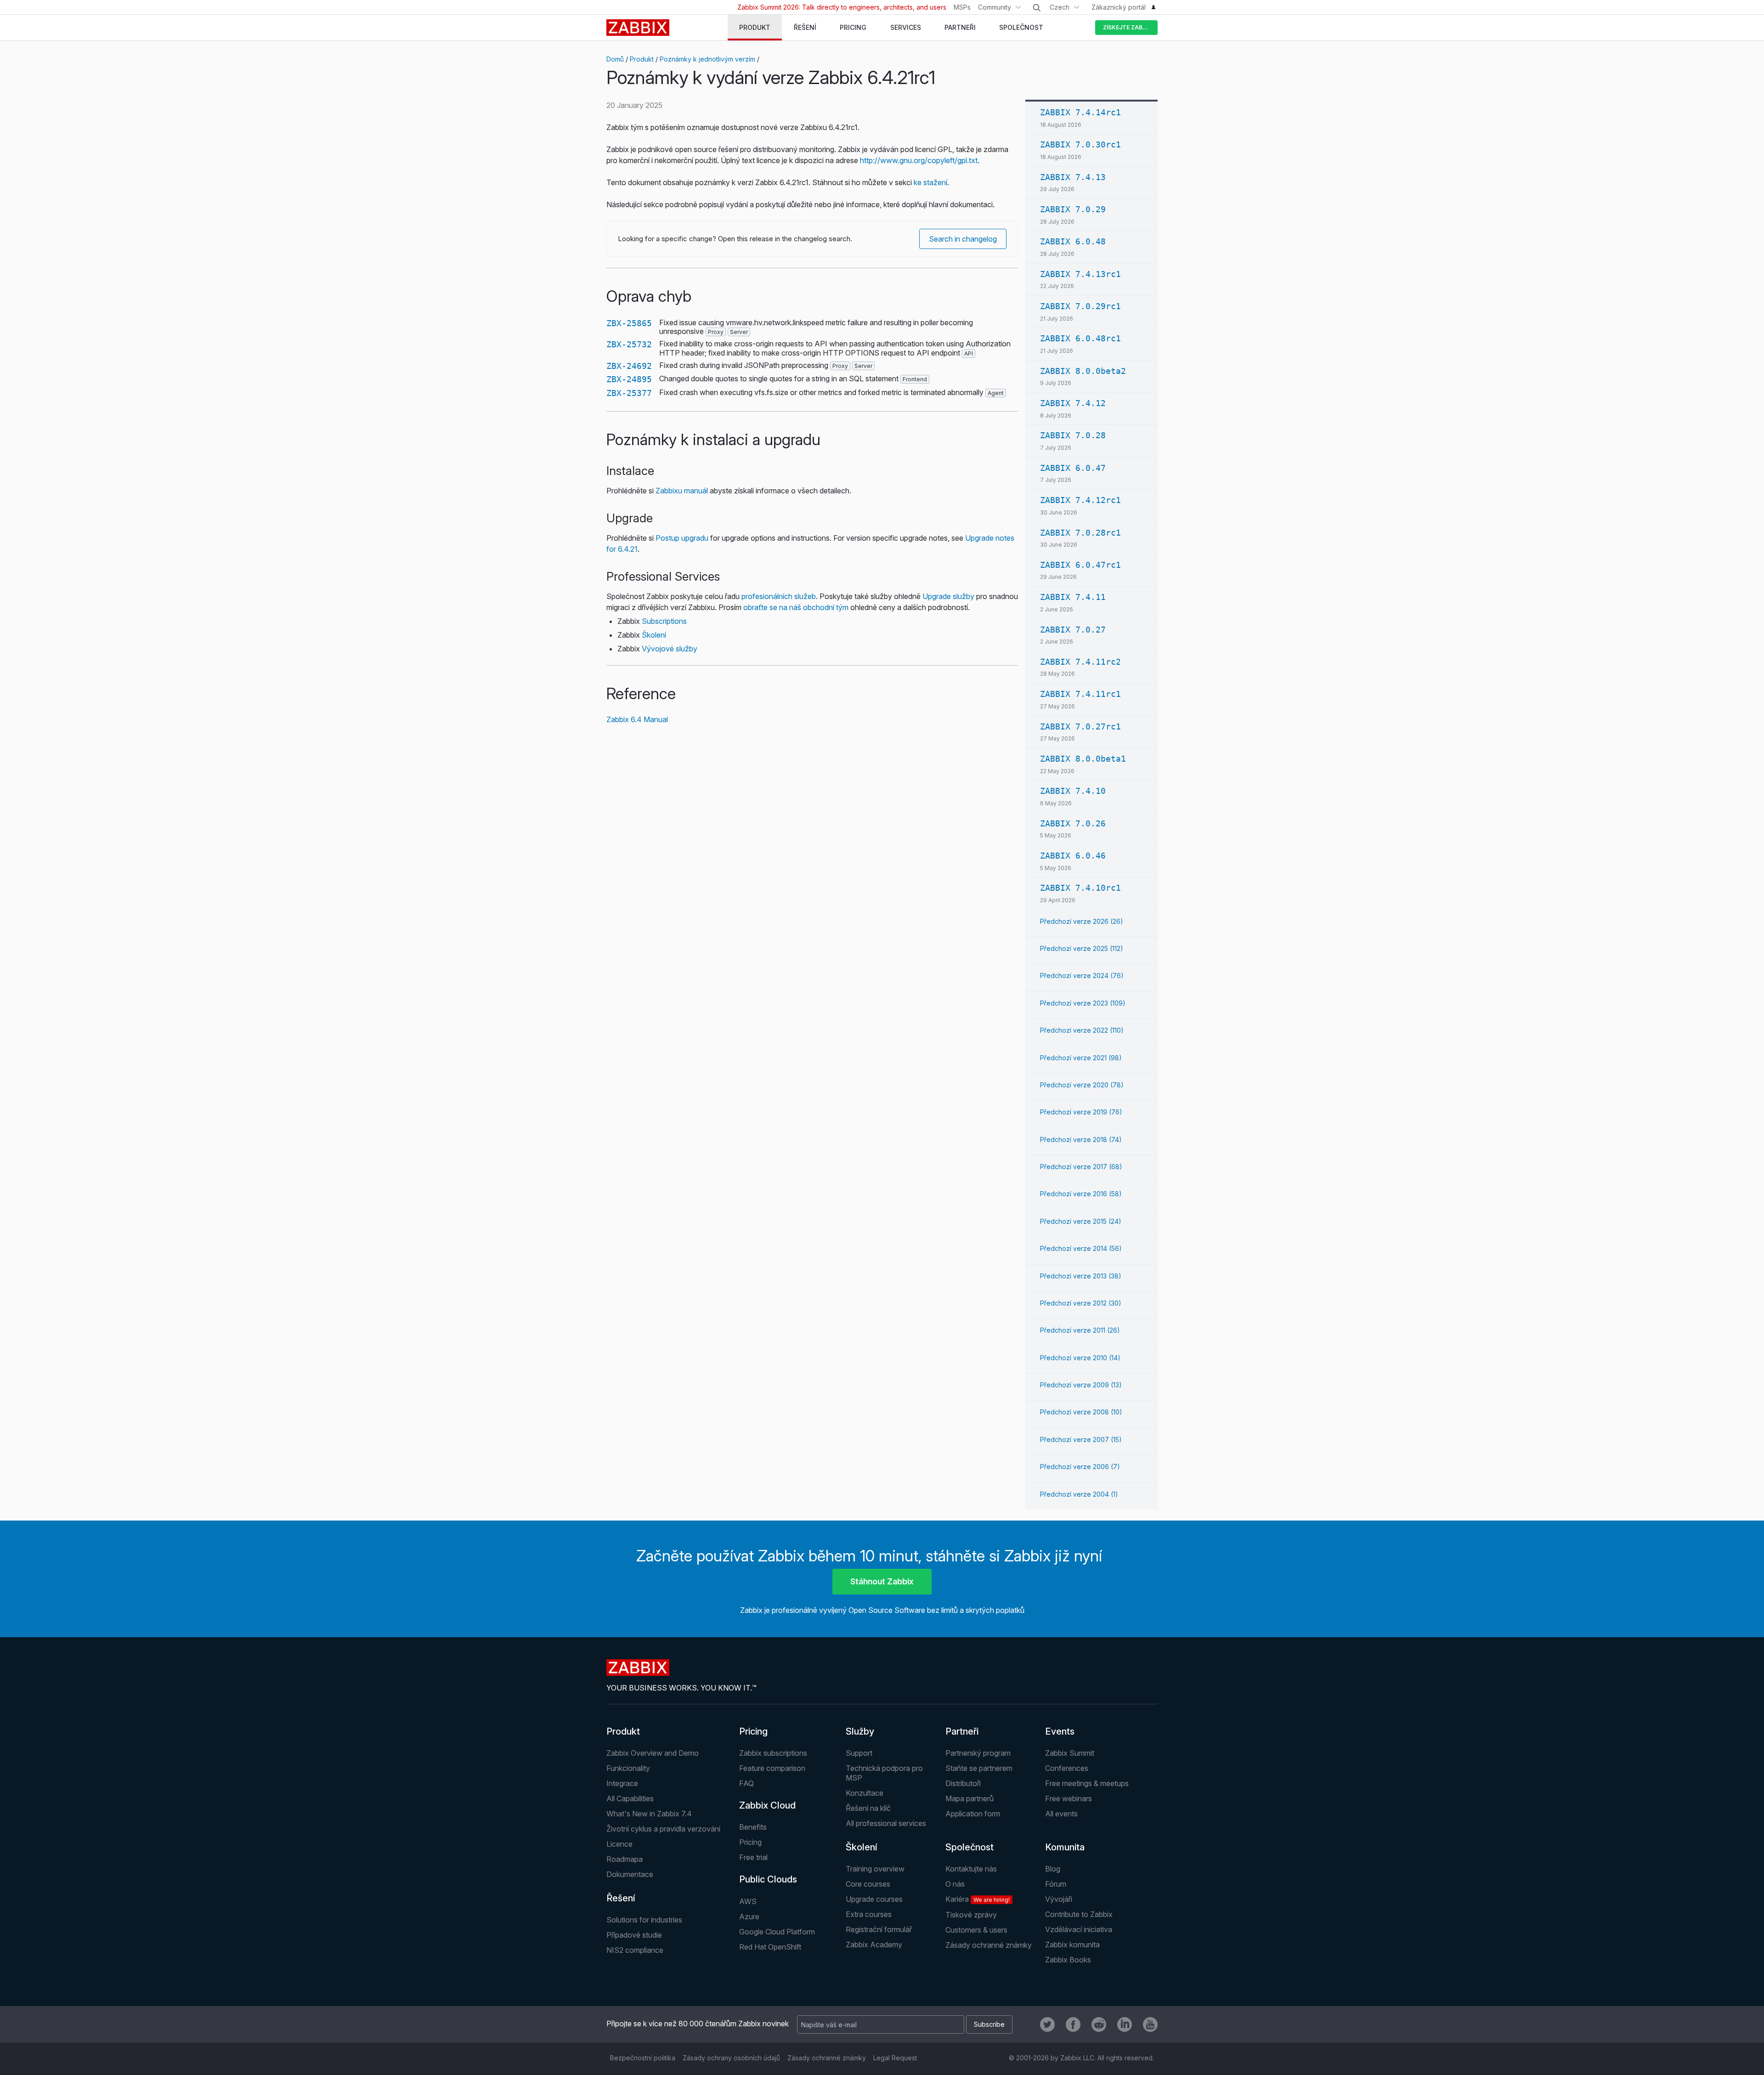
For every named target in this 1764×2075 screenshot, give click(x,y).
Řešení (621, 1898)
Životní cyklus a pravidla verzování (663, 1829)
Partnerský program (978, 1753)
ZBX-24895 (629, 379)
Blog (1053, 1869)
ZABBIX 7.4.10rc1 (1080, 888)
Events (1060, 1731)
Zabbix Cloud (767, 1805)
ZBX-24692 (629, 366)
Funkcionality (628, 1768)
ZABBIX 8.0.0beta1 (1083, 759)
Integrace (622, 1783)
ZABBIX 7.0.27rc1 (1080, 727)
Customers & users (976, 1930)
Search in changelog (963, 239)
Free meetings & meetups (1087, 1783)
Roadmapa (625, 1859)
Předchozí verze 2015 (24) (1081, 1221)
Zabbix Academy (874, 1945)
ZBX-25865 (629, 323)
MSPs (962, 7)
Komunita (1065, 1847)
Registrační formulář (879, 1929)
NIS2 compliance (635, 1950)
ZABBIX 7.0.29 (1073, 209)
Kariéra (978, 1899)
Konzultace (865, 1793)
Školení (654, 635)
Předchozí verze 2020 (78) (1082, 1085)
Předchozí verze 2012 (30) (1081, 1303)
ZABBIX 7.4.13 (1073, 177)
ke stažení (930, 182)
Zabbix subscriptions (773, 1753)
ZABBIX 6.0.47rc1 (1080, 565)
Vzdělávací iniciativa (1079, 1929)
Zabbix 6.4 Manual (637, 719)
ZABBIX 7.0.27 (1073, 630)
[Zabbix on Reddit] (1099, 2024)
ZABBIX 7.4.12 (1073, 403)
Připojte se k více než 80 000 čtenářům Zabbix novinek (698, 2024)
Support (859, 1753)
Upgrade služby (948, 596)
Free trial (753, 1857)
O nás (955, 1884)
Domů (615, 59)
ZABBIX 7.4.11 (1073, 597)
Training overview (875, 1869)
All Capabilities (630, 1798)
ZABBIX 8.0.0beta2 (1083, 371)
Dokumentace (630, 1874)
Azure (749, 1917)
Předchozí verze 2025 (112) (1082, 948)
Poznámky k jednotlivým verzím (707, 59)
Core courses (868, 1884)
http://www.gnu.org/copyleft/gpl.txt (919, 160)
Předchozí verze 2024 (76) (1082, 975)
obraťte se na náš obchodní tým (796, 607)
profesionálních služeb (779, 596)
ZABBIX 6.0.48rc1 (1080, 338)
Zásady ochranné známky (989, 1945)
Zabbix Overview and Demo (653, 1753)
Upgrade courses (874, 1899)
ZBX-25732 (629, 344)
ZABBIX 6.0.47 (1073, 468)
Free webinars (1069, 1798)
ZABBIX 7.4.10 (1073, 791)
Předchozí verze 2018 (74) (1081, 1139)
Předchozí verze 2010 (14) (1080, 1358)
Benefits (753, 1827)
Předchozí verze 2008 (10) (1081, 1412)
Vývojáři (1059, 1899)
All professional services (886, 1823)
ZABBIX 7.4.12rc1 (1080, 500)
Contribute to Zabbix (1079, 1914)
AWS (748, 1901)
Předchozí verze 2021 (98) (1081, 1058)
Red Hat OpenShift (770, 1947)
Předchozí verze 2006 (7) (1080, 1467)
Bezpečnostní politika (643, 2058)
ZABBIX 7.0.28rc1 (1080, 533)
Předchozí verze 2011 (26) (1080, 1330)
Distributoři (963, 1783)
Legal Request (895, 2058)
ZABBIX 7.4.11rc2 (1080, 662)
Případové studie (634, 1935)
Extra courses (869, 1914)
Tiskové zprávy (971, 1915)
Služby (860, 1731)
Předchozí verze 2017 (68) (1081, 1167)
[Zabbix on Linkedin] (1125, 2024)
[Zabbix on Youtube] (1150, 2024)
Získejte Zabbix (1127, 27)
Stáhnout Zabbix (882, 1581)
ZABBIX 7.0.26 (1073, 823)
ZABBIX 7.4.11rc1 (1080, 694)
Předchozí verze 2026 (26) (1082, 921)
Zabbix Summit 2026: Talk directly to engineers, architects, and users (842, 7)
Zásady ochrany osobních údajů (731, 2058)
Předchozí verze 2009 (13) (1081, 1385)
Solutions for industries (644, 1920)
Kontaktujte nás (971, 1869)
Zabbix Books (1068, 1960)
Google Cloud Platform (777, 1932)
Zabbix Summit (1070, 1753)
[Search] (1037, 8)
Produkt (642, 59)
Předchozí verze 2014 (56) (1081, 1248)
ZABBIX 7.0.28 (1073, 435)
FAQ (746, 1783)
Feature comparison (772, 1768)
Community (995, 7)
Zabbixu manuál (682, 491)
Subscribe (989, 2024)
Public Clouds (768, 1879)
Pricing (753, 1731)
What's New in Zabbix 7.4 (649, 1814)
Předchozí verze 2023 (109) (1083, 1003)
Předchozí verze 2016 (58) (1081, 1194)
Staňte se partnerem (979, 1768)
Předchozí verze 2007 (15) (1081, 1439)
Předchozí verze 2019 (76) (1081, 1112)
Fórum (1056, 1884)
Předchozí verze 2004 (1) (1079, 1494)
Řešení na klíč (868, 1808)
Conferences (1067, 1768)
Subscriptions (664, 621)
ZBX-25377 (629, 393)
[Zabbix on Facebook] (1073, 2024)
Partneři (962, 1731)
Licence (619, 1844)
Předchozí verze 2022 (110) (1082, 1030)
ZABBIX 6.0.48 (1073, 241)
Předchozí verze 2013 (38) (1081, 1276)
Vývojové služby (670, 649)
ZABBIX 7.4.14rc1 (1080, 112)
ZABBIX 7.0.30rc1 (1080, 144)
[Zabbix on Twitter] (1047, 2024)
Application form (973, 1814)
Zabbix (638, 28)
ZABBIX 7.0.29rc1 (1080, 306)
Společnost (970, 1847)
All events (1061, 1814)
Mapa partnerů (970, 1798)
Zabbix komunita (1072, 1945)
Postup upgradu (682, 538)
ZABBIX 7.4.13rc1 (1080, 274)
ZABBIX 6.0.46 (1073, 856)
